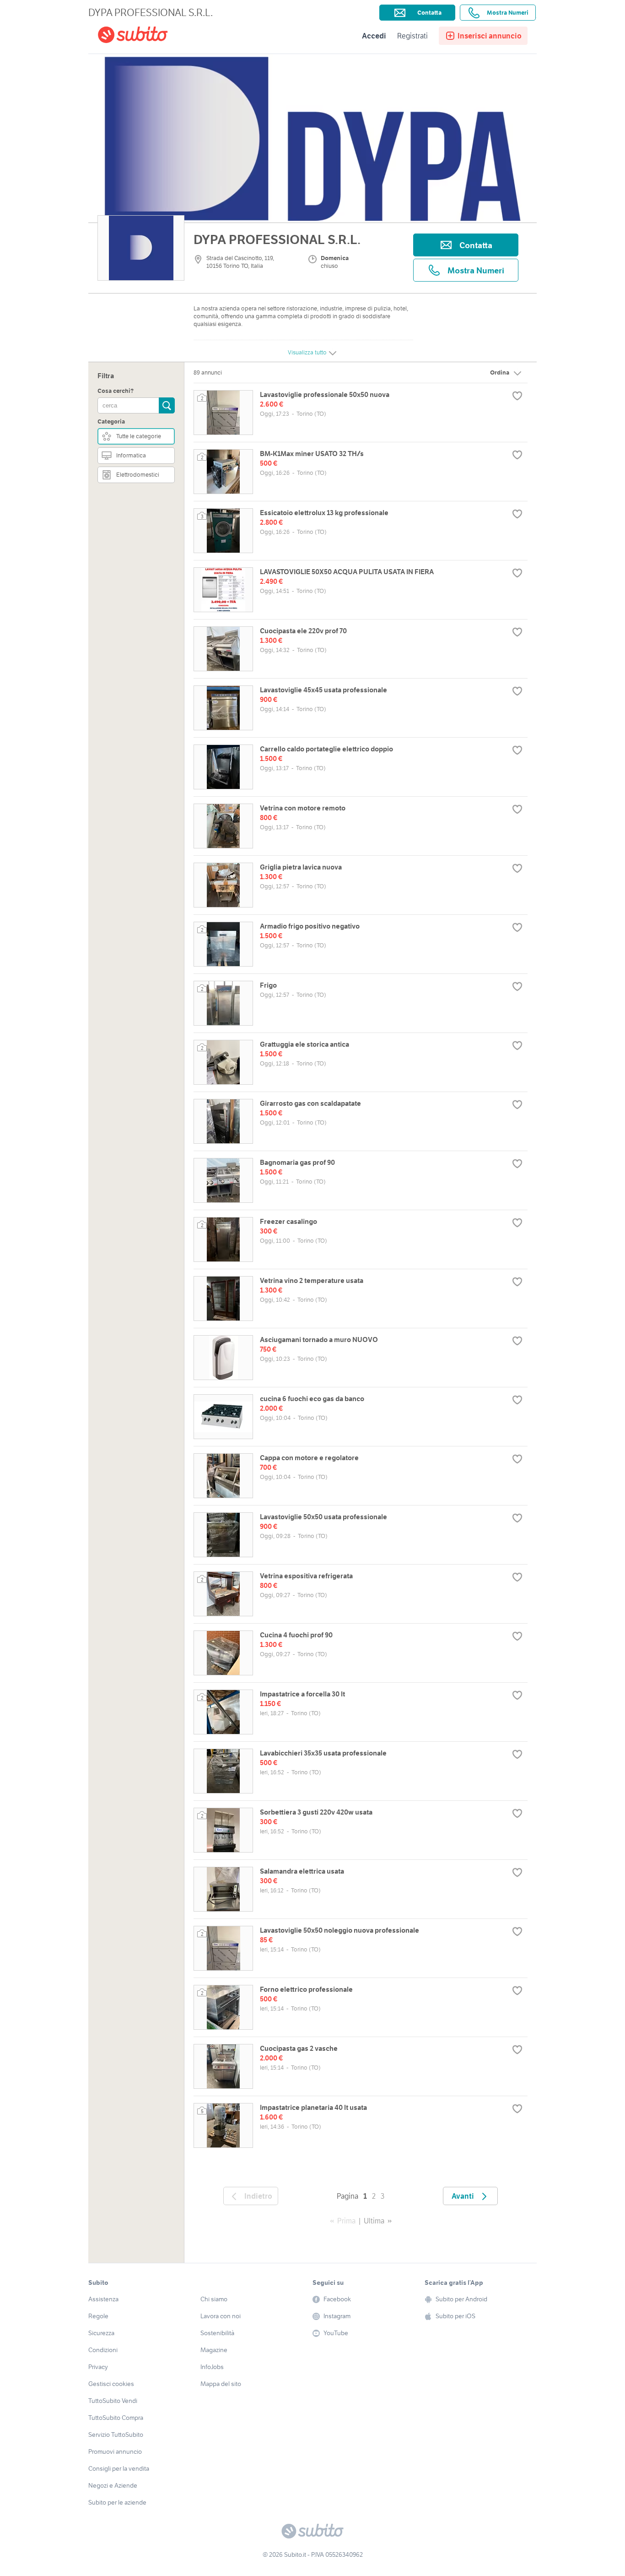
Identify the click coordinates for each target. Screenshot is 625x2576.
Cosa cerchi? (116, 391)
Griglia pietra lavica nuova (301, 867)
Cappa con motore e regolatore (309, 1458)
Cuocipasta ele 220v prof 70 (303, 631)
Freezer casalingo (288, 1221)
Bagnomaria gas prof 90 (297, 1162)
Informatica (131, 455)
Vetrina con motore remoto (303, 808)
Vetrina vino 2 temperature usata (312, 1280)
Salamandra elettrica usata (302, 1871)
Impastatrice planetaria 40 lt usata (313, 2107)
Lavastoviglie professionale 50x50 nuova (325, 394)
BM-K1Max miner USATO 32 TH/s (312, 454)
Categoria (111, 421)
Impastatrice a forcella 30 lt (302, 1694)
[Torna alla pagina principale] (150, 36)
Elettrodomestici (138, 475)
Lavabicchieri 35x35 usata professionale (323, 1753)
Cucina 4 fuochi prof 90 (296, 1635)
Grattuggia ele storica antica (304, 1044)
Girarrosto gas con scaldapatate (310, 1103)
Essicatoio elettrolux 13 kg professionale (324, 513)
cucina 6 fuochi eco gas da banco (312, 1399)
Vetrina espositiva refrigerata (306, 1576)
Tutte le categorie (139, 436)
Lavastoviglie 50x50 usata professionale (323, 1517)
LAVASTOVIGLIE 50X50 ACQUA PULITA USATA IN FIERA (347, 572)
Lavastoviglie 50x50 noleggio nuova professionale (339, 1930)
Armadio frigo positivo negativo (310, 926)
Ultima (374, 2221)
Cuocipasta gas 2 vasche (299, 2048)
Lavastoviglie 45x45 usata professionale (323, 690)
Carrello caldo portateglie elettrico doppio (326, 749)
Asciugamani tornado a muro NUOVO (319, 1340)
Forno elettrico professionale (306, 1989)
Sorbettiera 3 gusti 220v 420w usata (316, 1812)
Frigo (268, 985)
